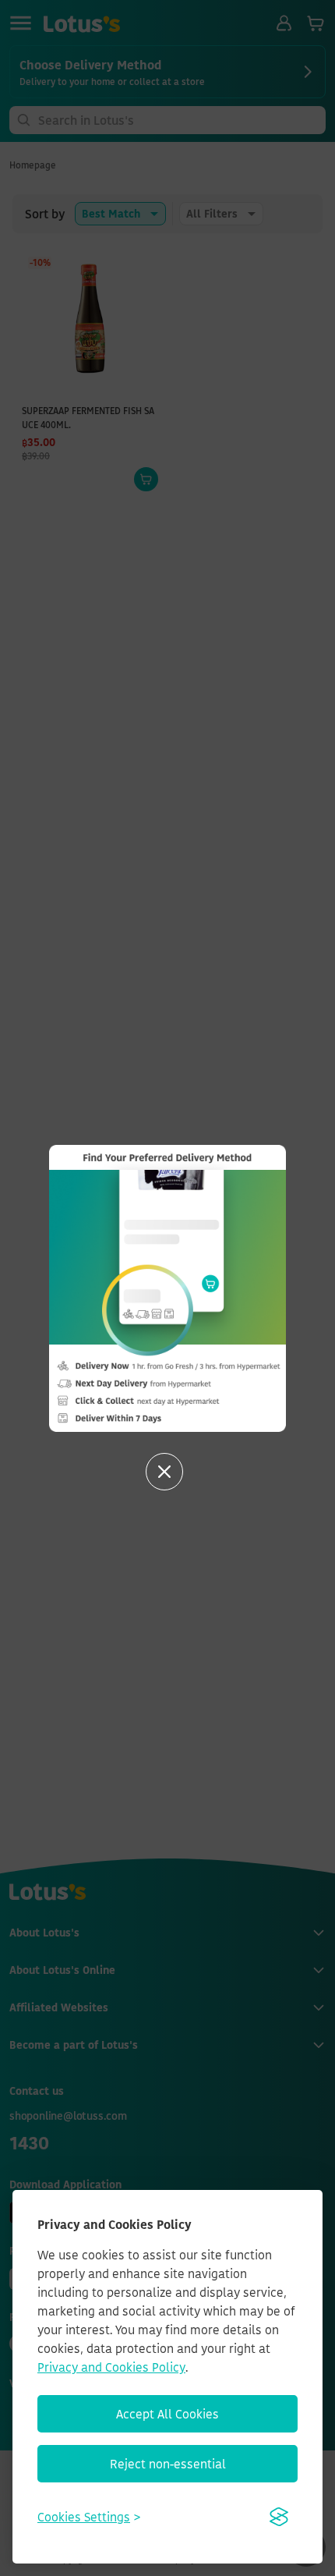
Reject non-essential (168, 2464)
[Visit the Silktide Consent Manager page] (279, 2517)
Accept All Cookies (167, 2414)
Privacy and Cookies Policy (111, 2367)
